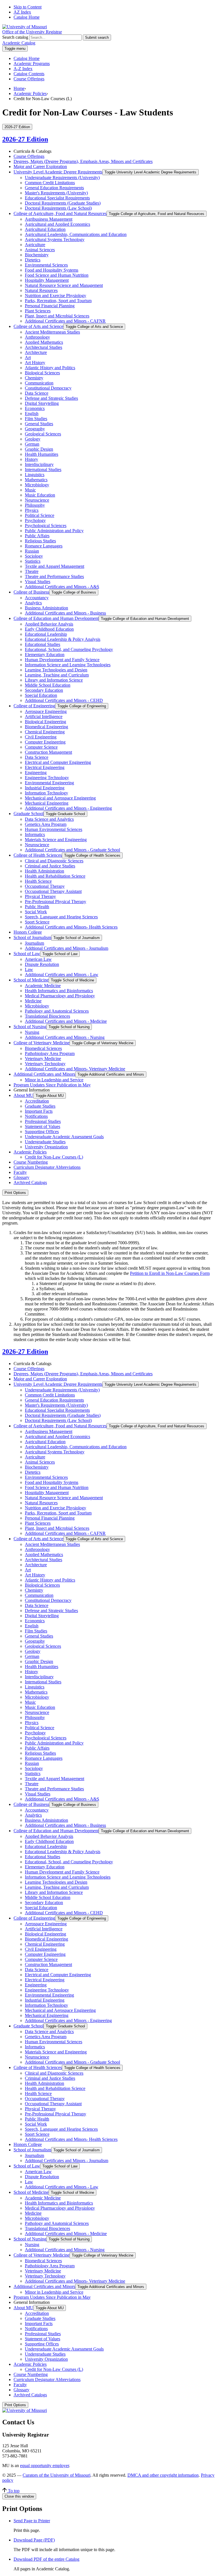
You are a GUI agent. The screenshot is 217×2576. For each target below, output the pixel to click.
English (32, 413)
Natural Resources (41, 290)
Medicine (33, 1001)
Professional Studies (43, 1121)
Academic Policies (30, 94)
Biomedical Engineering (46, 727)
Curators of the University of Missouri (57, 2475)
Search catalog (15, 37)
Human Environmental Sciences (54, 829)
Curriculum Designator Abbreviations (47, 1167)
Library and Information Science (54, 680)
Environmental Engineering (49, 783)
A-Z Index (23, 69)
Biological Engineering (45, 722)
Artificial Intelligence (44, 716)
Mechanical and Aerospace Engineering (60, 798)
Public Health (37, 907)
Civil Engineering (41, 737)
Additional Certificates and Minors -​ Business (65, 613)
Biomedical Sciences (43, 1048)
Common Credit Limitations (50, 183)
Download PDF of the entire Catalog (46, 2559)
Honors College (28, 932)
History (32, 459)
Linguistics (35, 475)
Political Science (40, 515)
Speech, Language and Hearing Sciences (61, 917)
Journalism (34, 943)
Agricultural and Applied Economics (57, 224)
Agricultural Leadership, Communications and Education (76, 234)
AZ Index (22, 12)
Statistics (33, 561)
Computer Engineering (45, 742)
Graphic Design (39, 449)
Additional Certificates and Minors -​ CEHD (64, 700)
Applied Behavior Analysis (49, 624)
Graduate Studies (40, 1106)
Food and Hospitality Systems (52, 270)
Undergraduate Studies (45, 1142)
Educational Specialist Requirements (57, 198)
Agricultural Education (45, 229)
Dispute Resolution (42, 964)
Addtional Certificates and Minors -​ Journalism (67, 948)
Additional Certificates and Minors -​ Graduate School (72, 850)
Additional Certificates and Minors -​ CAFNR (65, 321)
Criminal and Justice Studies (50, 866)
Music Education (40, 495)
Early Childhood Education (49, 629)
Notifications (36, 1116)
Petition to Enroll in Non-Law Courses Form (170, 1273)
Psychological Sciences (46, 526)
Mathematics (36, 480)
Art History (35, 363)
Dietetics (33, 260)
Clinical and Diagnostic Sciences (54, 861)
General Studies (39, 424)
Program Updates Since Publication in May (52, 1085)
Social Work (36, 912)
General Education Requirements (54, 188)
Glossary (21, 1177)
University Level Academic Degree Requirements (58, 172)
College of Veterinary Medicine (42, 1043)
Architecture (36, 352)
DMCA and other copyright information (163, 2475)
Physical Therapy (40, 896)
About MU (23, 1095)
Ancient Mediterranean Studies (52, 332)
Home (19, 88)
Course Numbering (31, 1162)
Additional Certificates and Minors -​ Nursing (65, 1037)
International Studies (43, 470)
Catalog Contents (29, 74)
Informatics (35, 834)
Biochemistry (37, 255)
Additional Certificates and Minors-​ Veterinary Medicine (75, 1069)
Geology (33, 439)
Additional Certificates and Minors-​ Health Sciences (71, 927)
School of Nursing (30, 1027)
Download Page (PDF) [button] (34, 2540)
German (32, 444)
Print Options (15, 1193)
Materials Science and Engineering (56, 840)
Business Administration (46, 608)
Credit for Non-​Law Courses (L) (54, 1157)
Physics (32, 510)
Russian (32, 551)
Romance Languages (44, 546)
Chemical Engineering (45, 732)
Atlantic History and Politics (50, 368)
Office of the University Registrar (32, 32)
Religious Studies (40, 541)
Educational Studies (43, 644)
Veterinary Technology (45, 1064)
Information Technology (46, 793)
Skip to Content (28, 7)
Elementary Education (45, 655)
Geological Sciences (43, 434)
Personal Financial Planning (50, 306)
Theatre (32, 571)
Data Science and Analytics (49, 819)
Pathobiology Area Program (50, 1053)
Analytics (33, 603)
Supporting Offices (42, 1132)
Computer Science (41, 747)
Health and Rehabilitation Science (55, 876)
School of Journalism (32, 937)
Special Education (41, 695)
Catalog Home (27, 17)
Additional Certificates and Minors (44, 1074)
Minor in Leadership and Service (54, 1080)
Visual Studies (38, 582)
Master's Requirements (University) (56, 193)
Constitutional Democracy (48, 388)
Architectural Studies (44, 347)
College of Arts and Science (38, 326)
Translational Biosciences (47, 1016)
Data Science (37, 393)
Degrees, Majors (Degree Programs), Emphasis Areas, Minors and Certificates (83, 161)
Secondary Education (44, 690)
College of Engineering (34, 706)
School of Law (27, 954)
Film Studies (36, 419)
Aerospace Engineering (46, 711)
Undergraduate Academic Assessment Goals (64, 1137)
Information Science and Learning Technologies (68, 665)
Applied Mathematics (44, 342)
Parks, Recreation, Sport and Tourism (58, 301)
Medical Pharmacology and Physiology (60, 996)
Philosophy (35, 505)
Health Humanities (42, 454)
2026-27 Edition (25, 139)
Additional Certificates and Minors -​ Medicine (66, 1021)
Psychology (35, 520)
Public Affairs (37, 536)
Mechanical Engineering (47, 803)
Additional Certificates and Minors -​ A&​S (62, 587)
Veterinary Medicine (43, 1059)
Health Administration (45, 871)
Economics (35, 408)
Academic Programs (32, 64)
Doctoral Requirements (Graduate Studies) (63, 203)
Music (30, 490)
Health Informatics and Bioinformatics (59, 991)
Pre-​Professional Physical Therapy (56, 902)
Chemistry (34, 378)
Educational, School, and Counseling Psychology (69, 649)
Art (28, 357)
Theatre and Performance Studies (54, 576)
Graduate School (29, 814)
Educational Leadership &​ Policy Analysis (63, 639)
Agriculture (35, 245)
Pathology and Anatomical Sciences (57, 1011)
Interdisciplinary (39, 464)
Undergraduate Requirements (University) (62, 178)
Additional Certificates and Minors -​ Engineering (68, 808)
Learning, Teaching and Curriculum (57, 675)
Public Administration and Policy (54, 531)
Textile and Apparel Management (55, 566)
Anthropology (37, 337)
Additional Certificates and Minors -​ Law (62, 975)
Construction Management (48, 752)
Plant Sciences (38, 311)
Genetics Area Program (46, 824)
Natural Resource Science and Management (64, 285)
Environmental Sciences (46, 265)
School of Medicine (31, 980)
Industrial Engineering (45, 788)
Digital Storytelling (42, 403)
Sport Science (37, 922)
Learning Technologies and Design (56, 670)
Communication (39, 383)
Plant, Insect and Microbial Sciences (57, 316)
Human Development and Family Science (62, 660)
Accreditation (37, 1101)
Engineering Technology (47, 778)
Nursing (32, 1032)
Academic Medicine (43, 986)
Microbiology (37, 485)
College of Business (31, 592)
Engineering (36, 773)
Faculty (20, 1172)
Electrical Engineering (45, 767)
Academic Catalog (19, 43)
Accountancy (37, 598)
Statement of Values (43, 1126)
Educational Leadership (46, 634)
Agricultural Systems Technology (55, 239)
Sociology (34, 556)
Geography (35, 429)
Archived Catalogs (30, 1182)
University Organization (46, 1147)
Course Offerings (29, 79)
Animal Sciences (40, 250)
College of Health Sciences (38, 855)
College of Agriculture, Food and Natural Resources (60, 213)
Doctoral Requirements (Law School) (58, 208)
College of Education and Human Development (56, 618)
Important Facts (39, 1111)
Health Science (38, 881)
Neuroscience (37, 500)
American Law (38, 959)
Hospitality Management (47, 280)
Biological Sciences (42, 373)
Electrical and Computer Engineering (58, 762)
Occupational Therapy (45, 886)
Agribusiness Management (49, 219)
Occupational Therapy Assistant (53, 891)
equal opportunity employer (45, 2466)
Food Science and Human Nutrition (57, 275)
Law (29, 969)
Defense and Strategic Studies (51, 398)
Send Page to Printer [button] (32, 2521)
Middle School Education (48, 685)
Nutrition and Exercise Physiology (56, 296)
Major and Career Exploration (40, 166)
